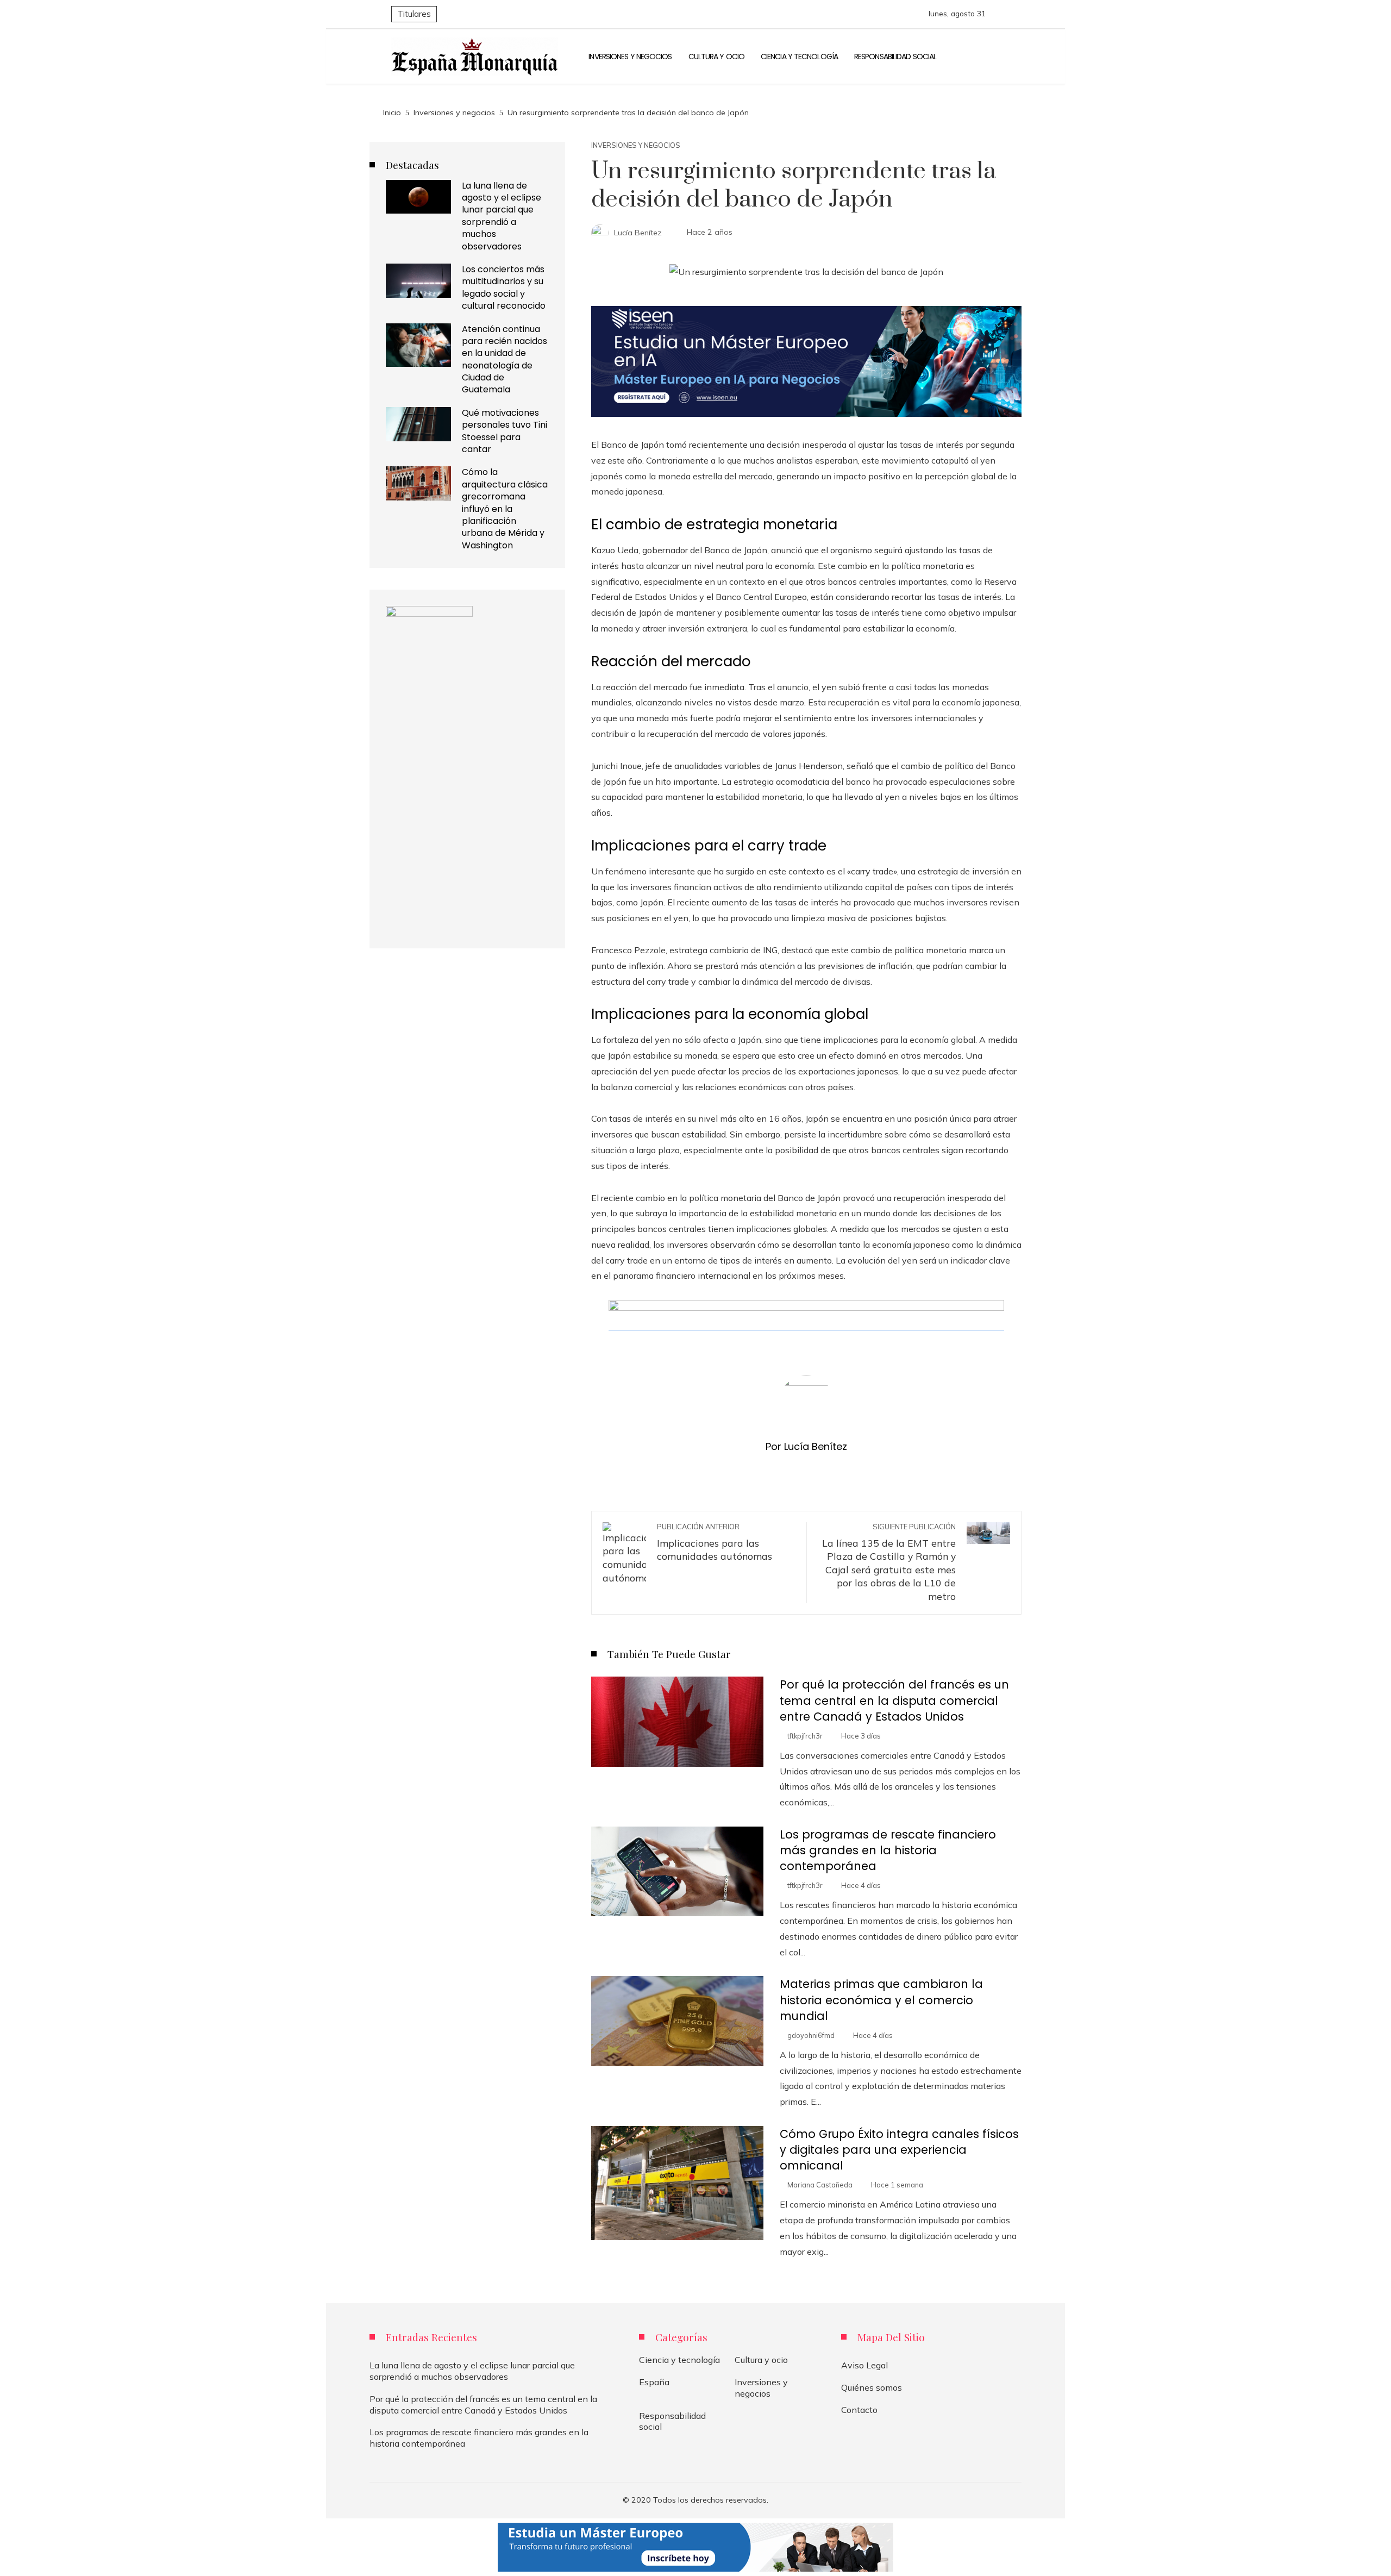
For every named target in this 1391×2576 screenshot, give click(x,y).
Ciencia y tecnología (679, 2360)
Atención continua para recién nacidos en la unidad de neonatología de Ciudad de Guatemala (505, 359)
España (654, 2382)
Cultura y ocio (761, 2360)
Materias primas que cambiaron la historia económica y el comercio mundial (881, 2000)
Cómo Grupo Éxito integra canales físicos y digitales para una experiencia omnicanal (899, 2150)
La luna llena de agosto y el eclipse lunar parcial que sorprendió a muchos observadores (502, 216)
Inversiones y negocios (636, 145)
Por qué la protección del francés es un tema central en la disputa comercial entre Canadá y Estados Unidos (894, 1700)
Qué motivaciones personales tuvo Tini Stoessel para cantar (505, 431)
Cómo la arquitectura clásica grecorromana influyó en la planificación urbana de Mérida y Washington (505, 508)
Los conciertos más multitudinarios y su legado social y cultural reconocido (504, 287)
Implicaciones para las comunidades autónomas (715, 1542)
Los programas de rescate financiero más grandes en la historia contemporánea (888, 1850)
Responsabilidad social (672, 2421)
